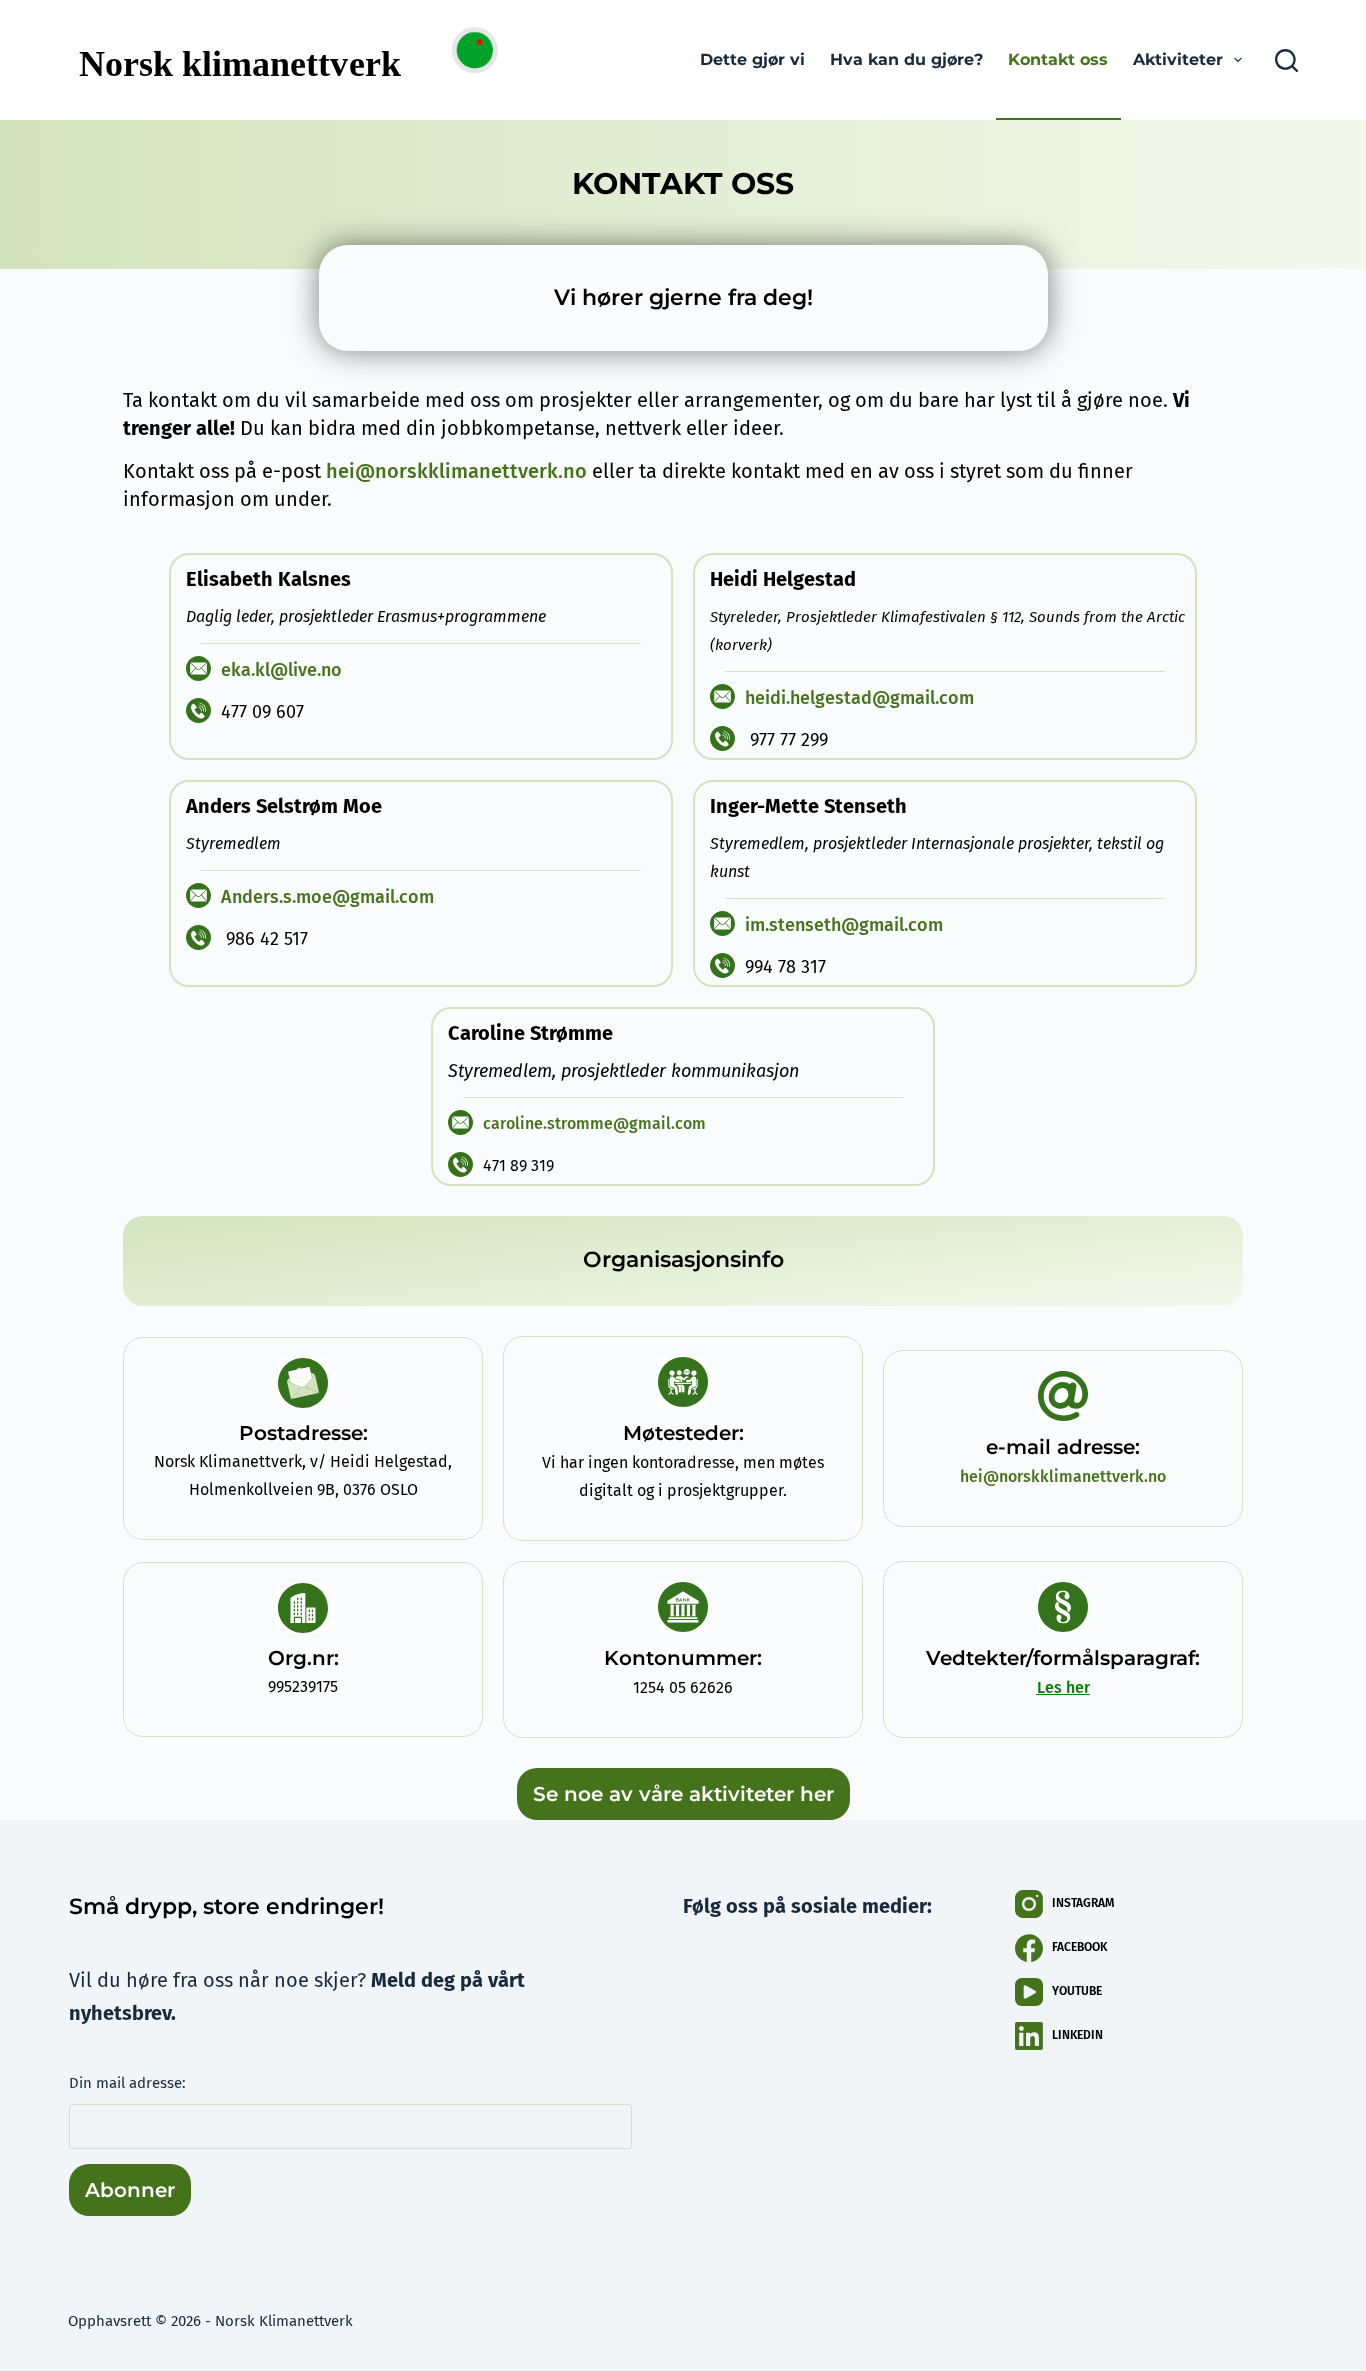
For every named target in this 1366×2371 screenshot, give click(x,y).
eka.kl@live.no (281, 670)
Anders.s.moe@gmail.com (327, 897)
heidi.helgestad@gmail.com (859, 698)
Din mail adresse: (127, 2083)
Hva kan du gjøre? (906, 59)
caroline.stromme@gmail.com (594, 1123)
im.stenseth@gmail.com (844, 925)
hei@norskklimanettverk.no (456, 471)
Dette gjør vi (752, 59)
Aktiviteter (1178, 59)
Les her (1063, 1687)
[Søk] (1286, 60)
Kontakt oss (1058, 59)
